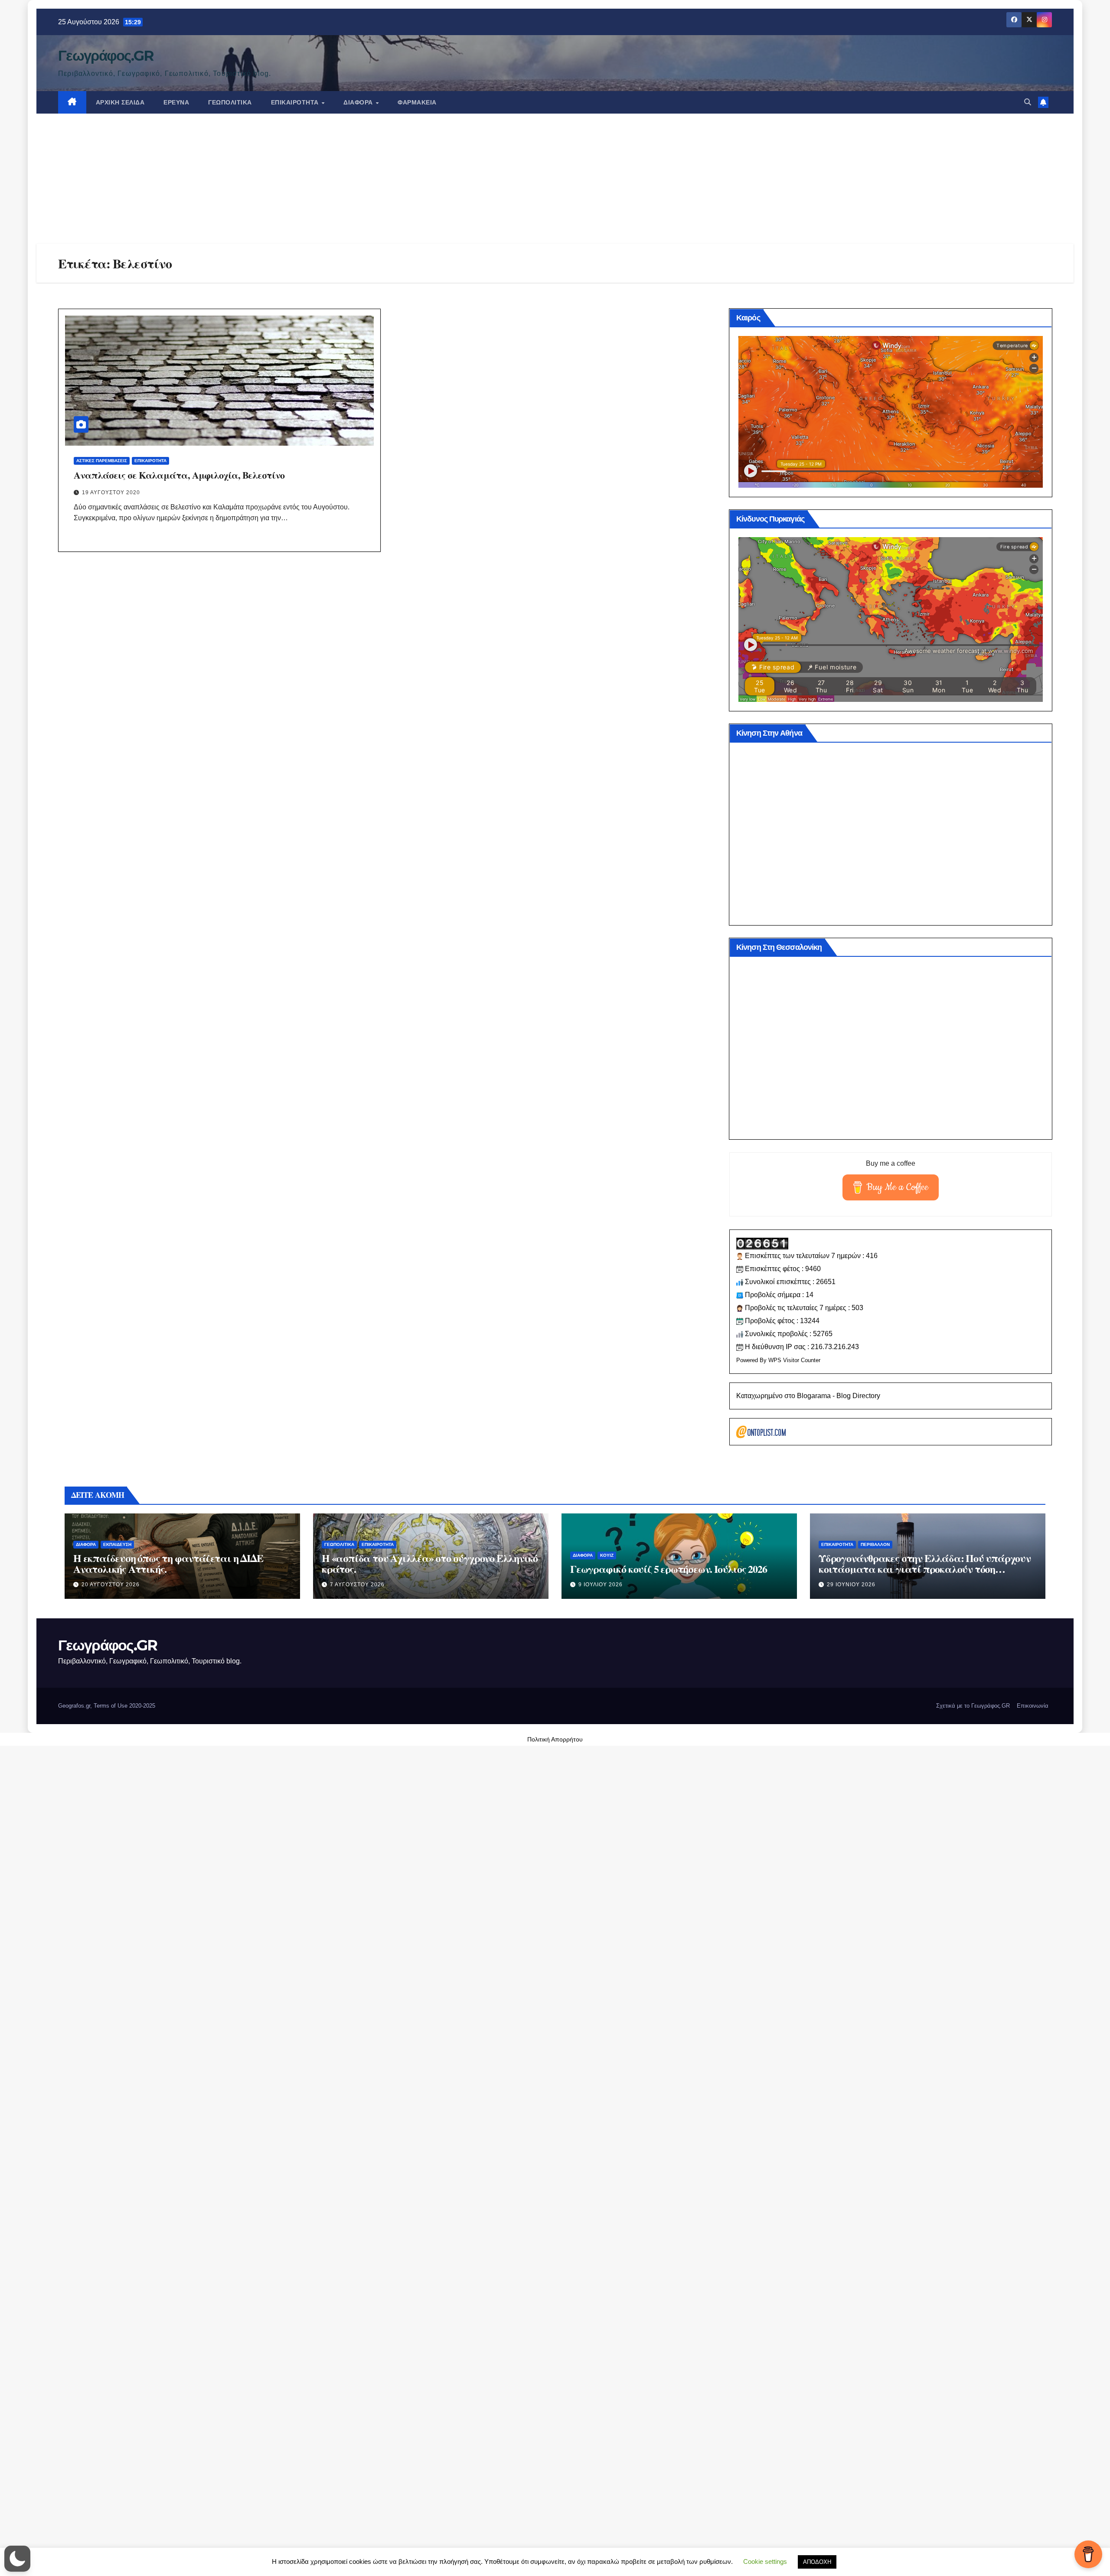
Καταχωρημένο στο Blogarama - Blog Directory (808, 1396)
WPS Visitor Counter (794, 1360)
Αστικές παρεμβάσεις (102, 461)
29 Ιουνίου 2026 (851, 1585)
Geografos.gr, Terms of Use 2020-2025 (107, 1706)
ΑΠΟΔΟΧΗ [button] (817, 2562)
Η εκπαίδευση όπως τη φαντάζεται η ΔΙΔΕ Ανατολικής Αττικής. (168, 1563)
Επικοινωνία (1033, 1706)
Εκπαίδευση (117, 1544)
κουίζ (607, 1555)
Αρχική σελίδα (120, 102)
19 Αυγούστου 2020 (111, 492)
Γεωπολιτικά (230, 102)
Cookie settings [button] (765, 2561)
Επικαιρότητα (296, 102)
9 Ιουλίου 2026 (601, 1585)
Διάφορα (359, 102)
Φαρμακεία (417, 102)
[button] (1028, 102)
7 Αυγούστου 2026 (357, 1585)
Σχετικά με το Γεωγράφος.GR (973, 1706)
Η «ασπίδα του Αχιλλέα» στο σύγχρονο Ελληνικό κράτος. (430, 1563)
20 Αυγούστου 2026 (111, 1585)
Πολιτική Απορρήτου (555, 1739)
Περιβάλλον (875, 1544)
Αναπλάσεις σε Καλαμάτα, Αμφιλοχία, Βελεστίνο (179, 475)
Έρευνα (176, 102)
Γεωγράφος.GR (106, 55)
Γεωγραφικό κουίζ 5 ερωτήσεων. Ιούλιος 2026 (669, 1569)
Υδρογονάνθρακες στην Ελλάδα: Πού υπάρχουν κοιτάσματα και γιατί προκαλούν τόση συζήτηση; (925, 1569)
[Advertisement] (555, 179)
